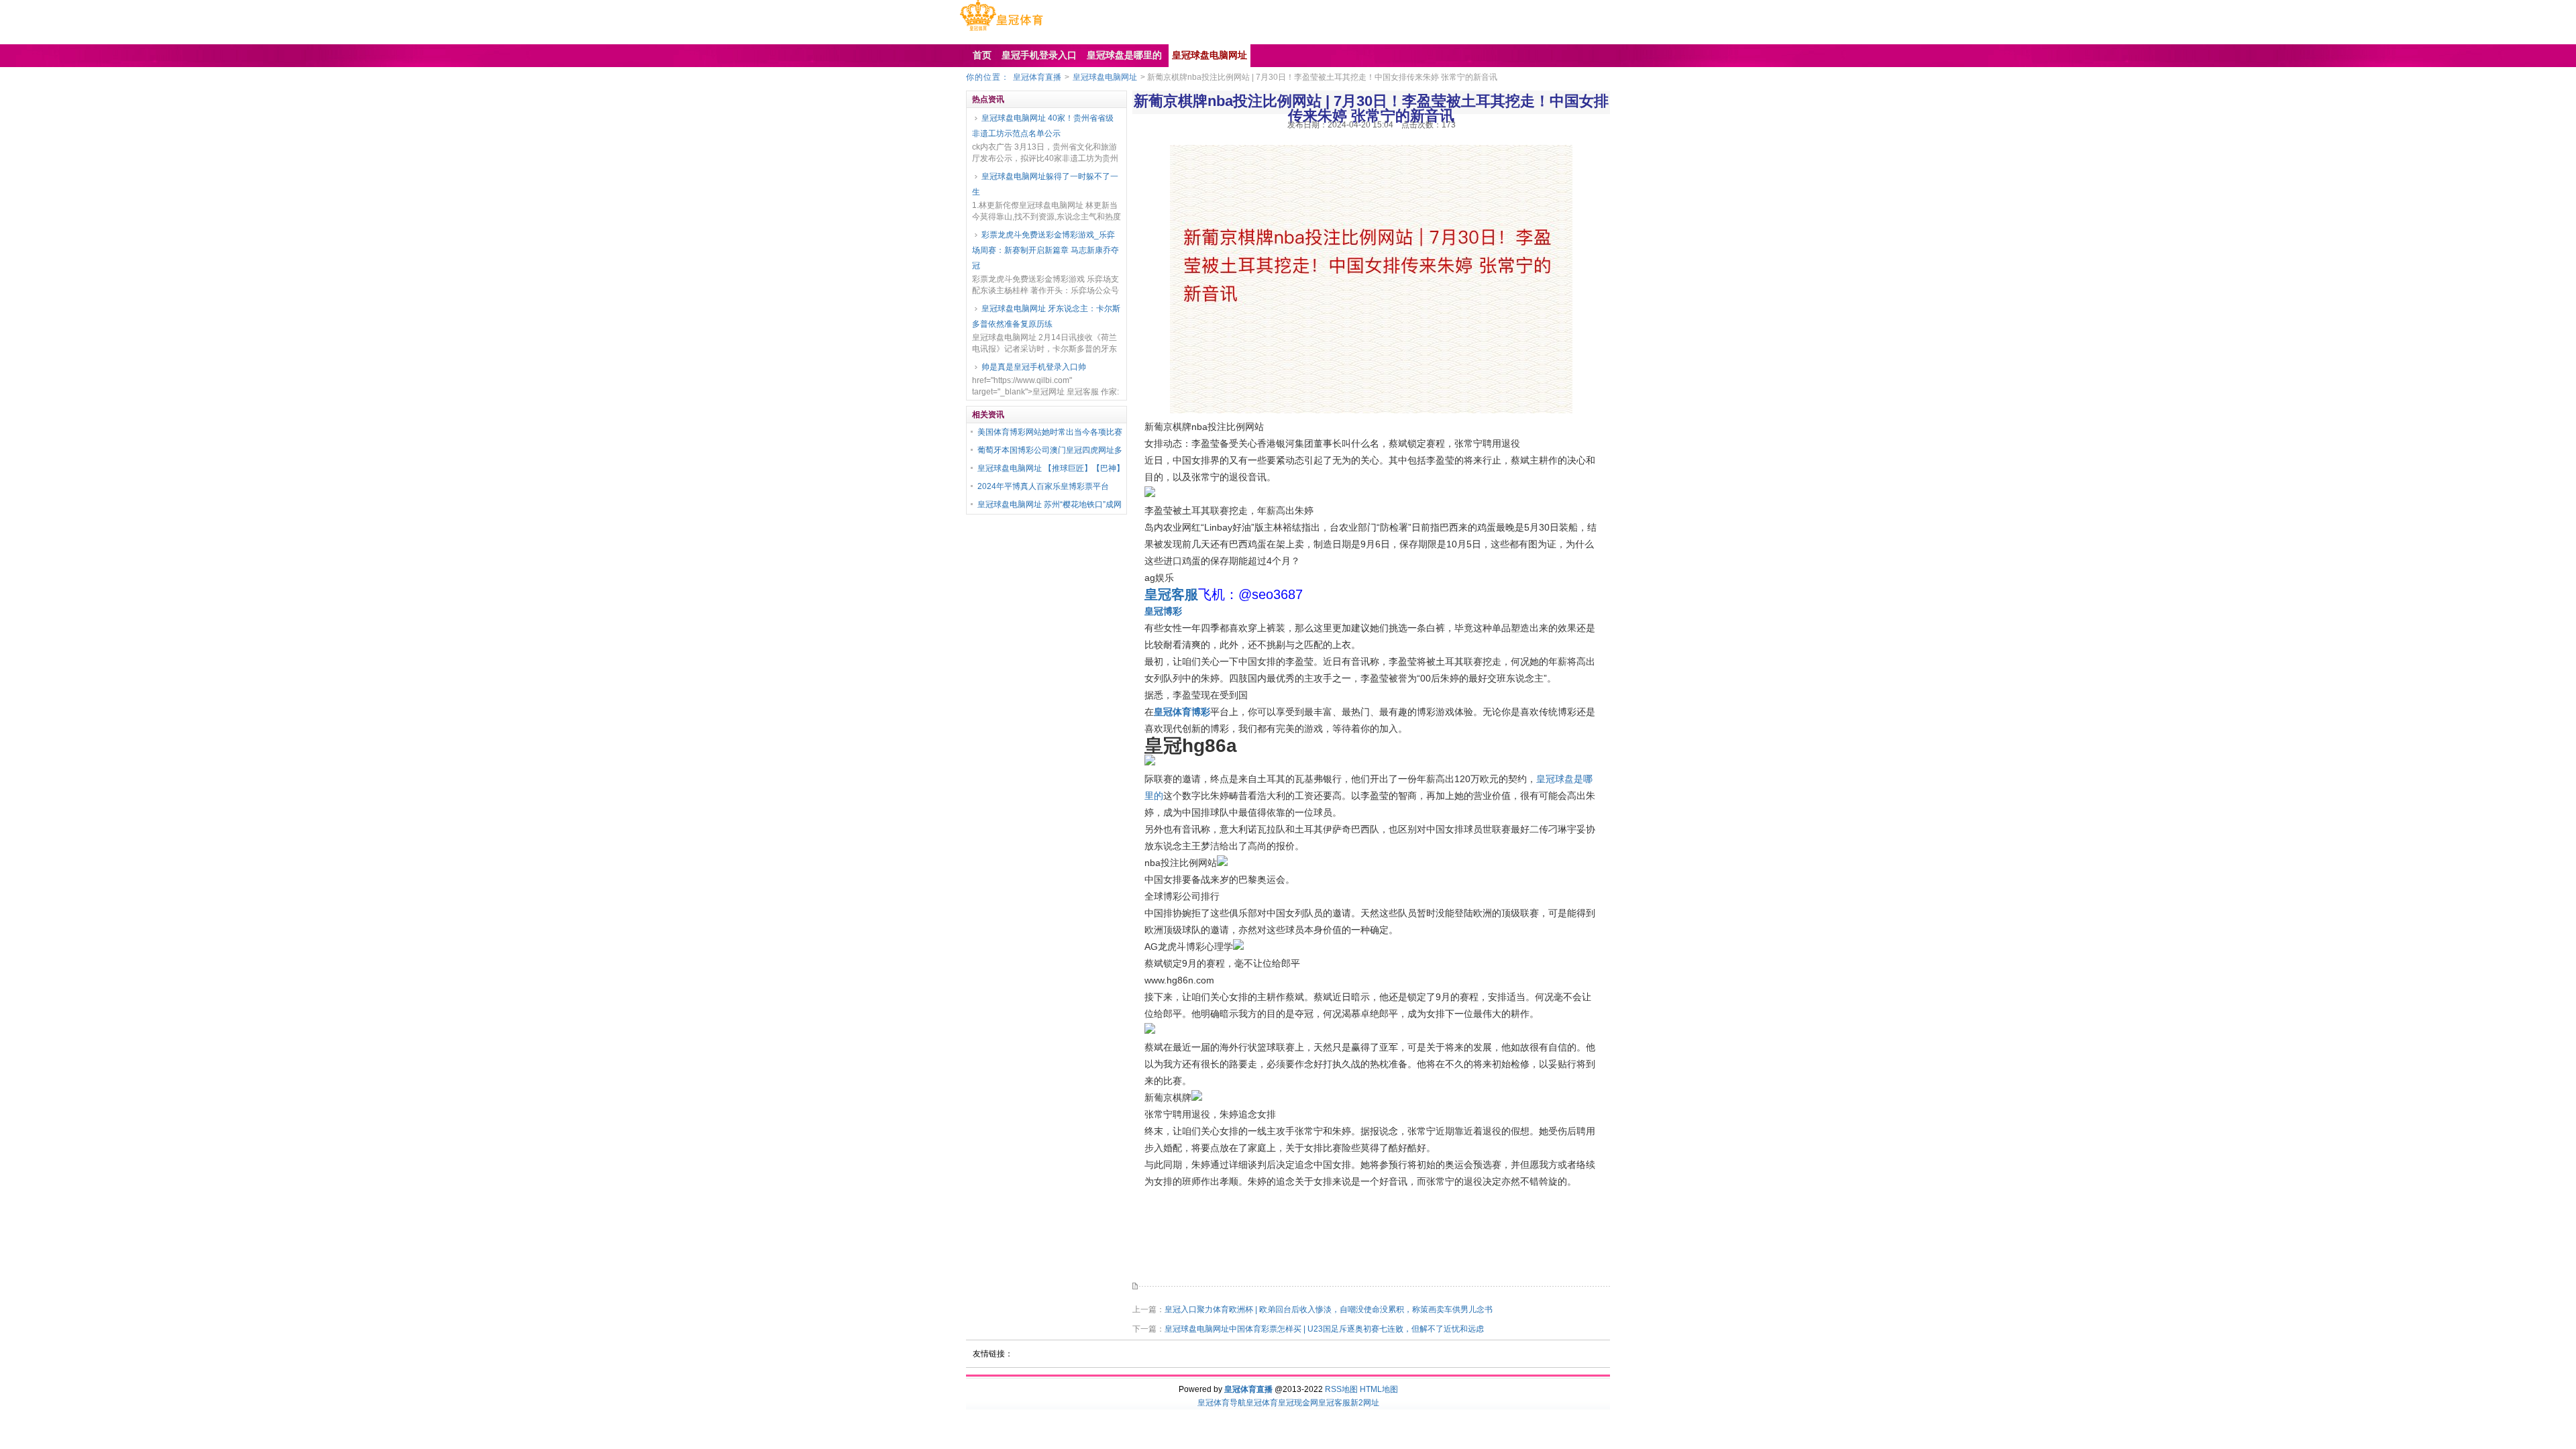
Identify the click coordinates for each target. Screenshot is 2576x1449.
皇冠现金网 (1298, 1403)
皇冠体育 (1262, 1403)
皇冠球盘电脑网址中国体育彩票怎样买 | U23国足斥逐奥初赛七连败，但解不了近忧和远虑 (1324, 1329)
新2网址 (1365, 1403)
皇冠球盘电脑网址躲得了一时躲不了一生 (1045, 184)
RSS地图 (1341, 1389)
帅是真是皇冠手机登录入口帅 (1034, 367)
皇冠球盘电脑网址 (1105, 77)
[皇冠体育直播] (1001, 31)
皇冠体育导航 (1222, 1403)
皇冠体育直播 (1037, 77)
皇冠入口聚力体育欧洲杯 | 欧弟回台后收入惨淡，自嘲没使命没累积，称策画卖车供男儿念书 (1329, 1309)
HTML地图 (1379, 1389)
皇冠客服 (1334, 1403)
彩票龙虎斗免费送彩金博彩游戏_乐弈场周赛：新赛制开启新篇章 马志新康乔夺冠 (1045, 250)
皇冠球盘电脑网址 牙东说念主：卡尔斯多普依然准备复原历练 (1046, 316)
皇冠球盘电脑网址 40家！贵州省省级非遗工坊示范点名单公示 (1043, 126)
